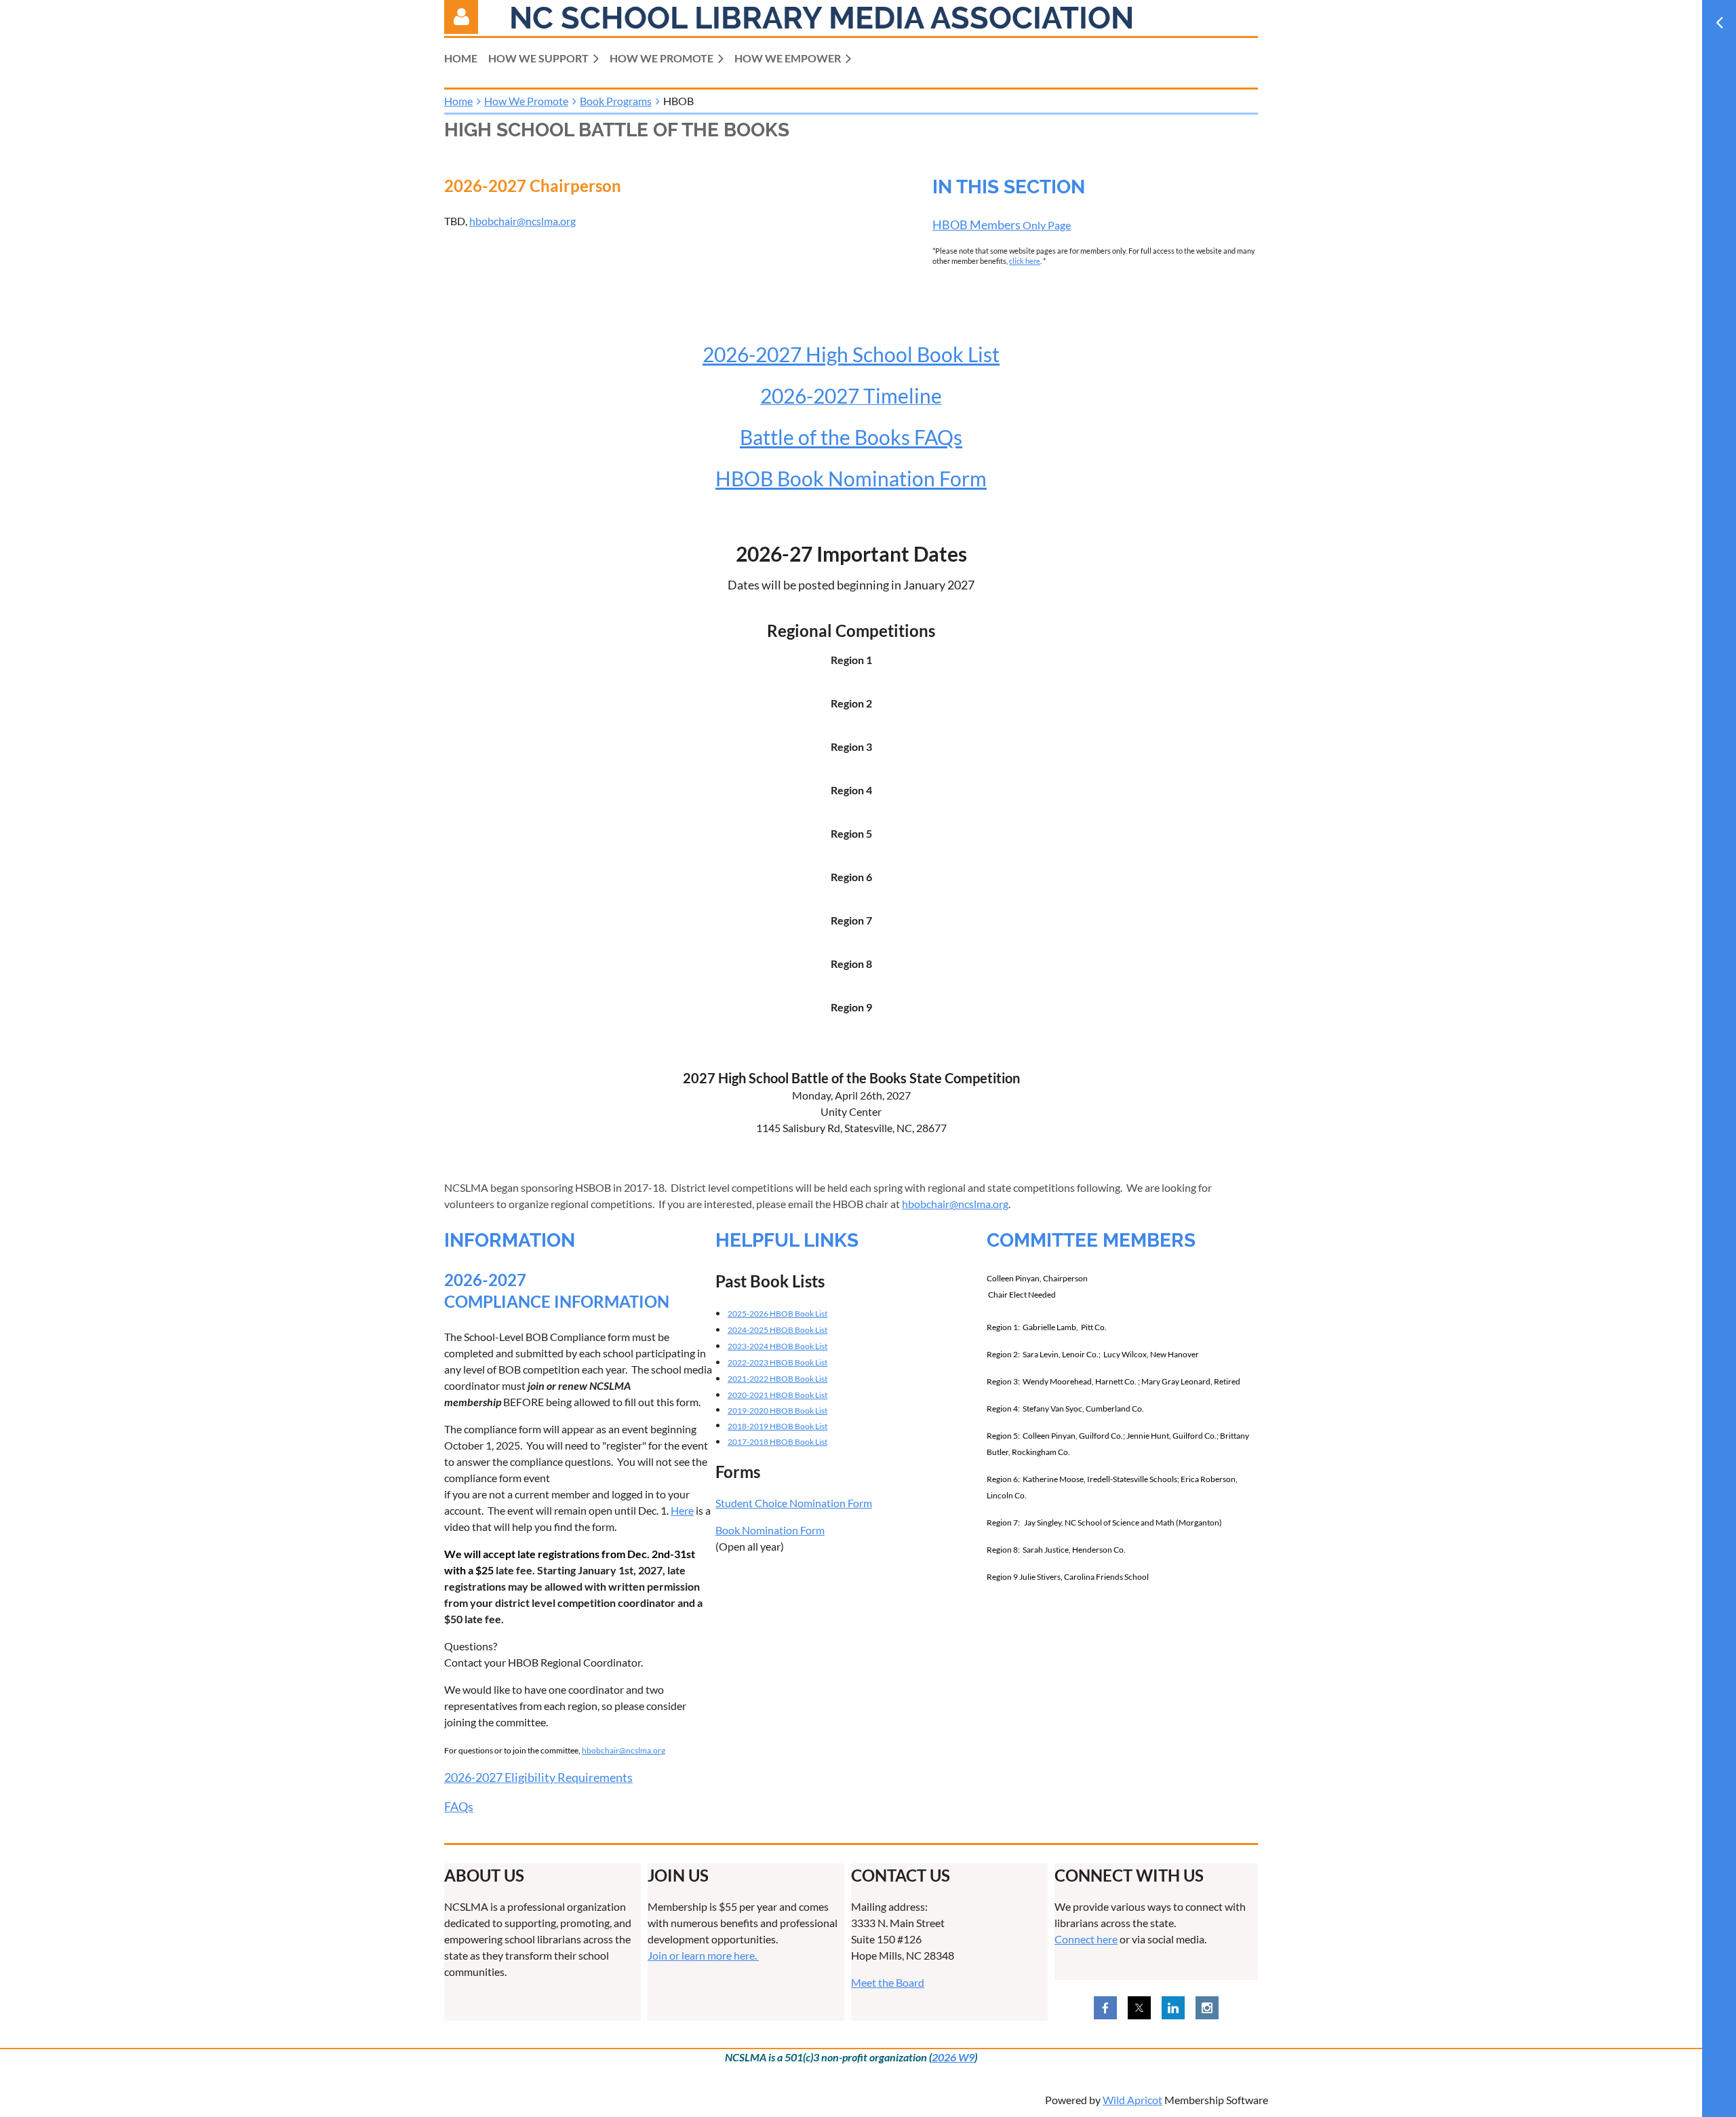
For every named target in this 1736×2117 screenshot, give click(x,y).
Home (458, 101)
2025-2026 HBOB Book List (777, 1314)
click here (1025, 261)
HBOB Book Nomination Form (851, 478)
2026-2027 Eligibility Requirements (538, 1777)
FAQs (459, 1806)
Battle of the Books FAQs (851, 437)
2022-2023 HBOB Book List (777, 1362)
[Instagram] (1207, 2008)
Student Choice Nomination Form (794, 1503)
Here (682, 1510)
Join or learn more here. (703, 1955)
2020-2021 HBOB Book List (777, 1395)
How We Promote (526, 101)
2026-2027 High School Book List (851, 354)
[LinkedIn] (1173, 2008)
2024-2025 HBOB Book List (777, 1330)
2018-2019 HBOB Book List (777, 1426)
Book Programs (616, 101)
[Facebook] (1105, 2008)
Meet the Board (888, 1982)
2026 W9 (953, 2057)
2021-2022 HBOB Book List (777, 1379)
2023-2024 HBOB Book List (777, 1346)
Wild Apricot (1132, 2100)
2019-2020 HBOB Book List (777, 1411)
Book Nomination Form (770, 1530)
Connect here (1086, 1939)
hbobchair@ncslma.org (522, 221)
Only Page (1002, 225)
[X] (1139, 2008)
